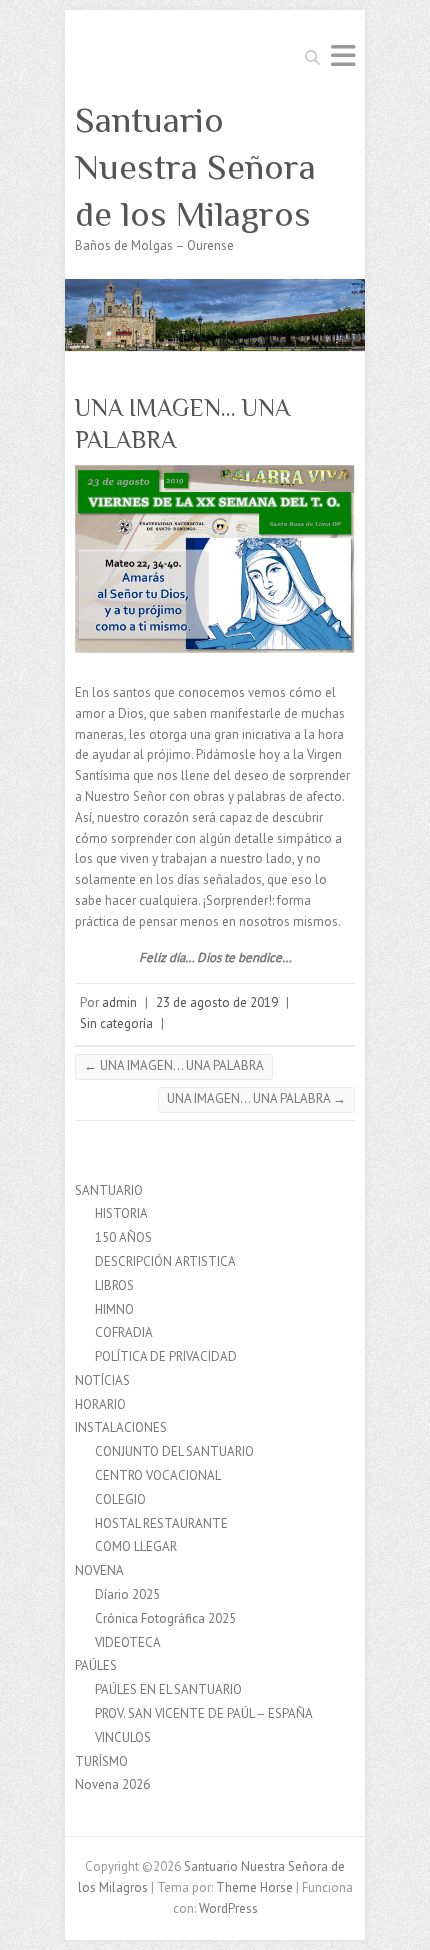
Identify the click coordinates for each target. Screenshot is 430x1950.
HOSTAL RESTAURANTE (161, 1523)
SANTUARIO (109, 1190)
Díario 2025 (127, 1594)
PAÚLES (96, 1665)
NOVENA (99, 1570)
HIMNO (114, 1309)
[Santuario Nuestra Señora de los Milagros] (215, 288)
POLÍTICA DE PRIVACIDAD (166, 1356)
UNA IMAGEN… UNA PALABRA (174, 1065)
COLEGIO (120, 1499)
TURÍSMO (101, 1761)
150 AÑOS (123, 1237)
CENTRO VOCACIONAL (158, 1475)
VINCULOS (123, 1737)
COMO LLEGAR (136, 1546)
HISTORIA (121, 1213)
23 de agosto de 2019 (217, 1002)
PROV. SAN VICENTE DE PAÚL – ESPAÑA (204, 1713)
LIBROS (114, 1285)
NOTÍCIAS (102, 1380)
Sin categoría (116, 1023)
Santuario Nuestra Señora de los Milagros (195, 167)
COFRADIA (124, 1332)
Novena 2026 (112, 1784)
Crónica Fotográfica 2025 (165, 1618)
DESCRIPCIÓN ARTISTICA (165, 1261)
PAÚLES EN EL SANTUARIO (168, 1689)
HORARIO (100, 1404)
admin (119, 1002)
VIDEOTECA (128, 1642)
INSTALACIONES (121, 1427)
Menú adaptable (343, 55)
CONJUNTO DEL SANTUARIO (174, 1451)
